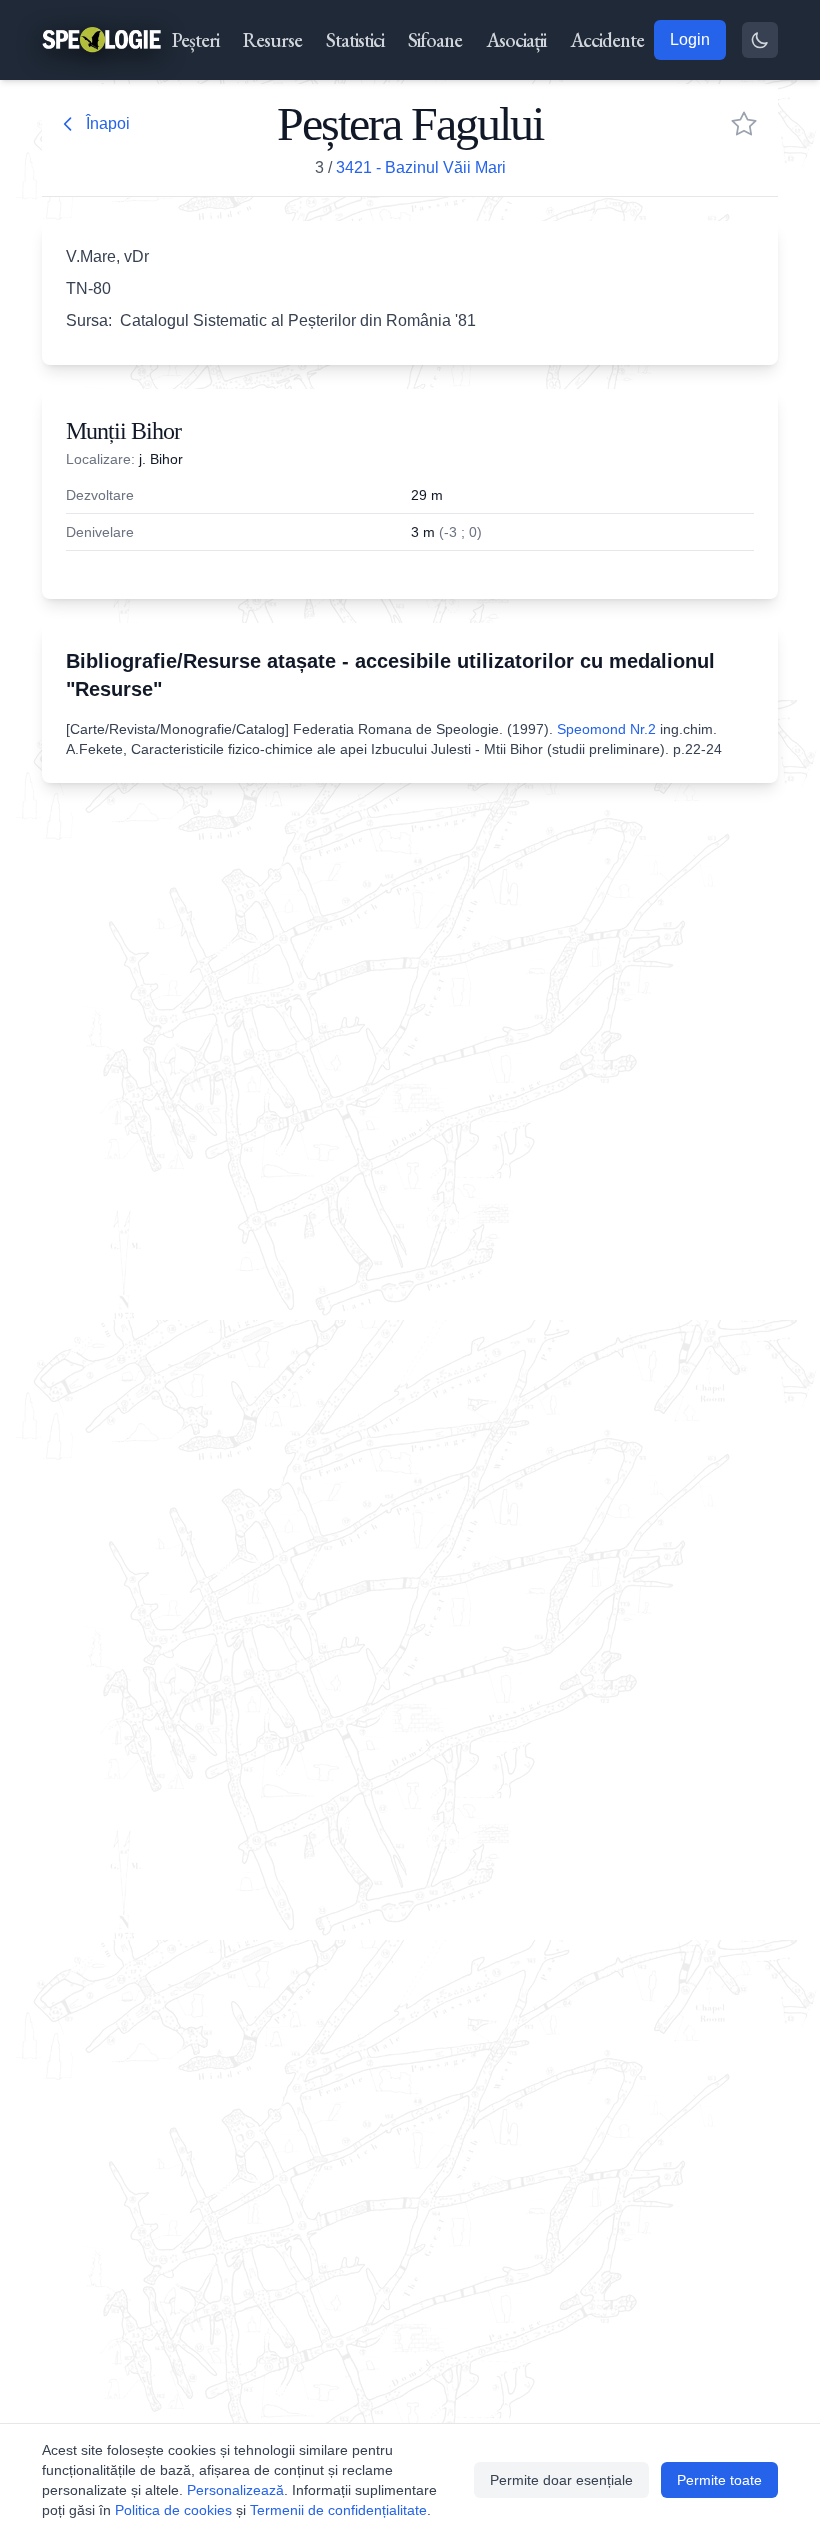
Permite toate (719, 2480)
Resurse (272, 40)
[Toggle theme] (760, 40)
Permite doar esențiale (561, 2480)
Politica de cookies (173, 2510)
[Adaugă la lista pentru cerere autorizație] (744, 124)
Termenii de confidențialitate (338, 2510)
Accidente (607, 40)
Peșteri (195, 40)
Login (690, 39)
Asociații (516, 40)
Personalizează (235, 2490)
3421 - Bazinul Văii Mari (421, 167)
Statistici (355, 40)
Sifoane (435, 40)
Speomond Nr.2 (606, 729)
